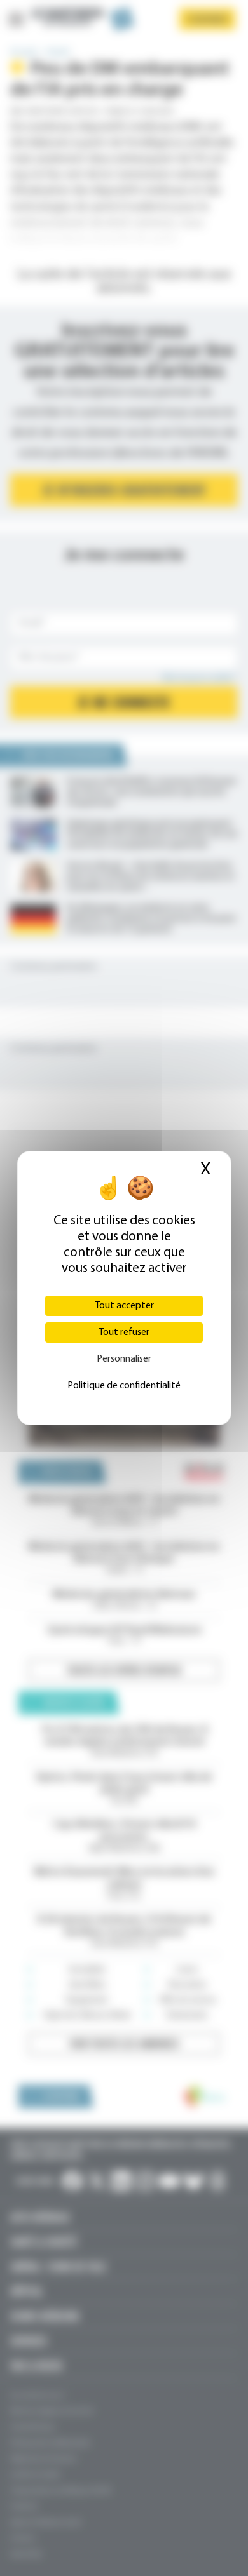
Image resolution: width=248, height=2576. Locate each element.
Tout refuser (124, 1332)
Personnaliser (124, 1359)
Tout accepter (124, 1306)
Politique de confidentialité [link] (124, 1386)
